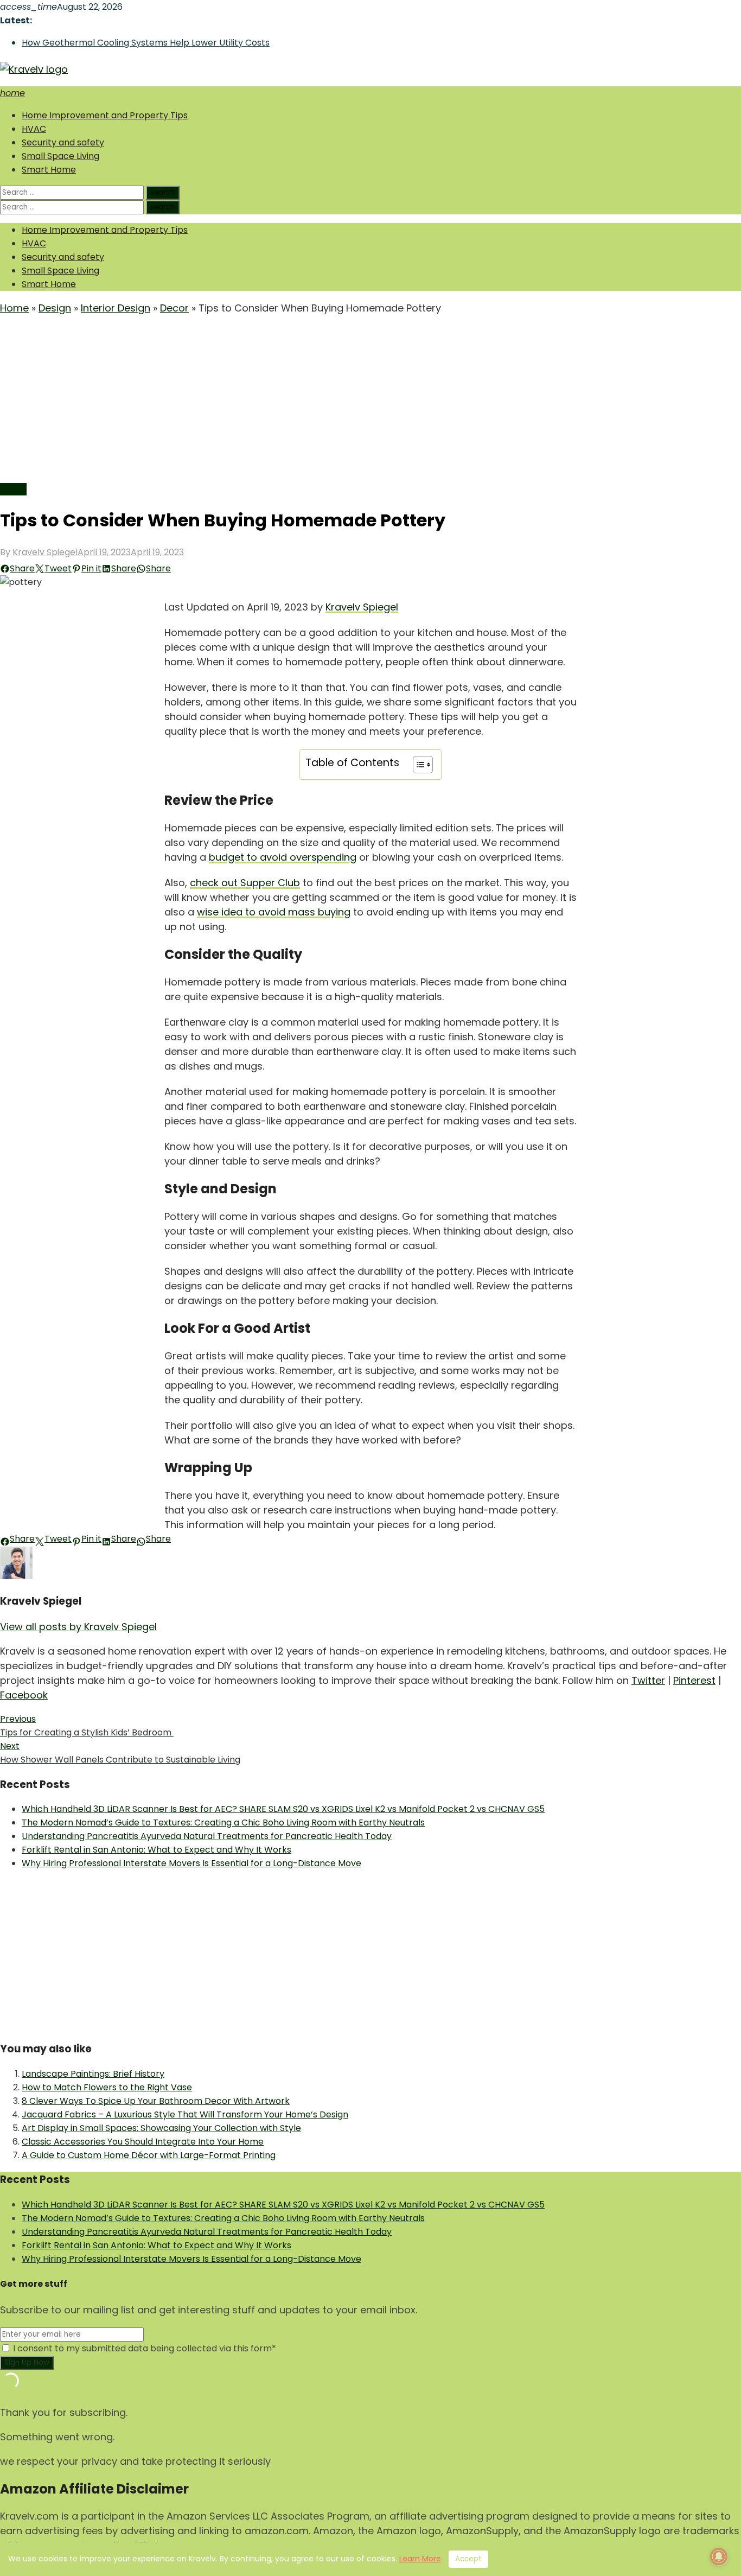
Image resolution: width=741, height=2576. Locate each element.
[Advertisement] (370, 401)
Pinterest (694, 1680)
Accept (468, 2559)
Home (14, 308)
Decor (174, 308)
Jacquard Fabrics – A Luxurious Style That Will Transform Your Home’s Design (185, 2114)
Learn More (420, 2559)
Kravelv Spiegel (45, 552)
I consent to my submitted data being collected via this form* (143, 2348)
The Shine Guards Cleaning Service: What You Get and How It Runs (162, 43)
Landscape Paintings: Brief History (93, 2074)
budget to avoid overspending (283, 857)
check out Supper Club (245, 883)
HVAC (34, 129)
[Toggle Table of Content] (417, 765)
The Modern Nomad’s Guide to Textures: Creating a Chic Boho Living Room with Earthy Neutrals (223, 1823)
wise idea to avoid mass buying (274, 912)
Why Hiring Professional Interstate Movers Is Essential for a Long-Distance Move (191, 1863)
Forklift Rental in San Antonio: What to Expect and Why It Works (156, 1850)
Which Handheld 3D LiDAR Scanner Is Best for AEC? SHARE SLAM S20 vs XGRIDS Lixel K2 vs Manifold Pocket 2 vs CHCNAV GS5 (283, 1809)
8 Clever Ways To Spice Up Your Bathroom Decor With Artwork (156, 2101)
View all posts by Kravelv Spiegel (78, 1627)
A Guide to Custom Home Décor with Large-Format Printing (149, 2155)
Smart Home (49, 170)
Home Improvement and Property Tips (105, 115)
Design (55, 308)
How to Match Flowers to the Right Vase (107, 2087)
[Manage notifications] (719, 2556)
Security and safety (63, 142)
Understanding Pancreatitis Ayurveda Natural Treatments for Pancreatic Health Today (207, 1836)
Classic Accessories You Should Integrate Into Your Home (143, 2142)
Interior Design (116, 308)
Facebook (24, 1695)
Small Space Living (60, 156)
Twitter (648, 1680)
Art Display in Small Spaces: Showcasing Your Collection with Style (161, 2128)
